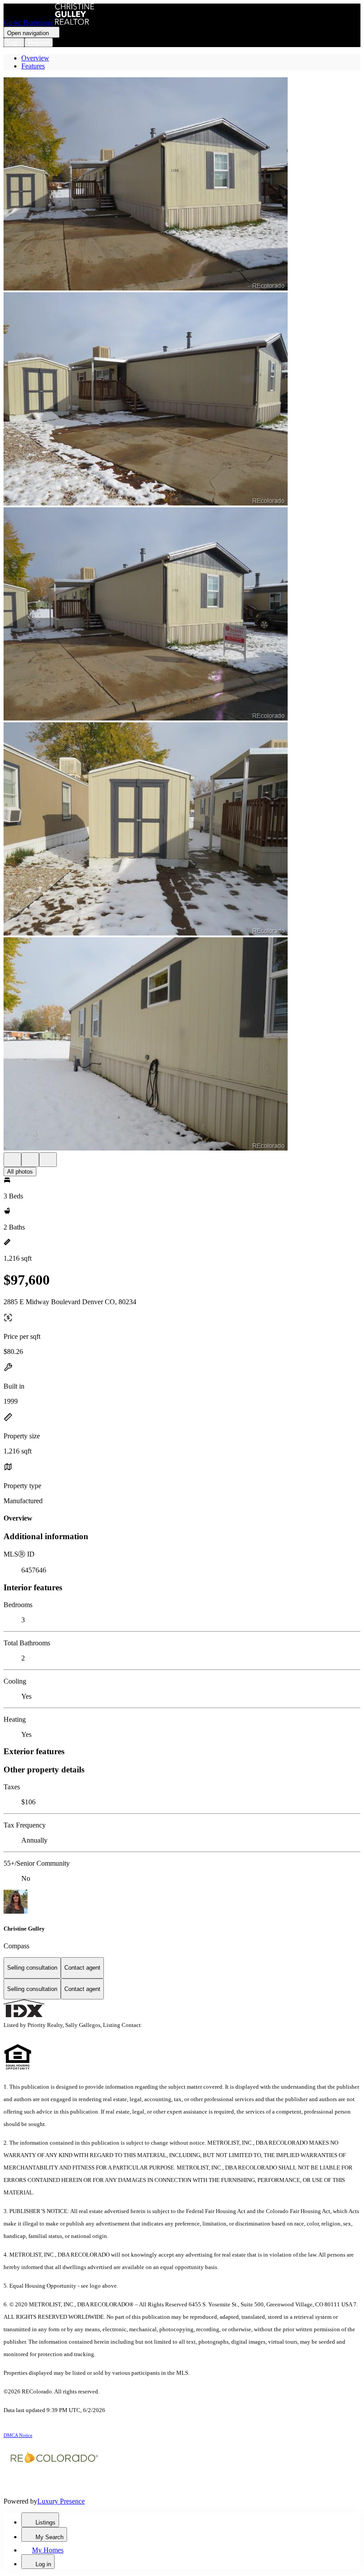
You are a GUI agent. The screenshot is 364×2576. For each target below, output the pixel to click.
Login (14, 42)
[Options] (12, 1160)
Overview (35, 58)
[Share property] (48, 1160)
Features (33, 66)
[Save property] (30, 1160)
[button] (182, 185)
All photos (20, 1172)
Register (39, 42)
